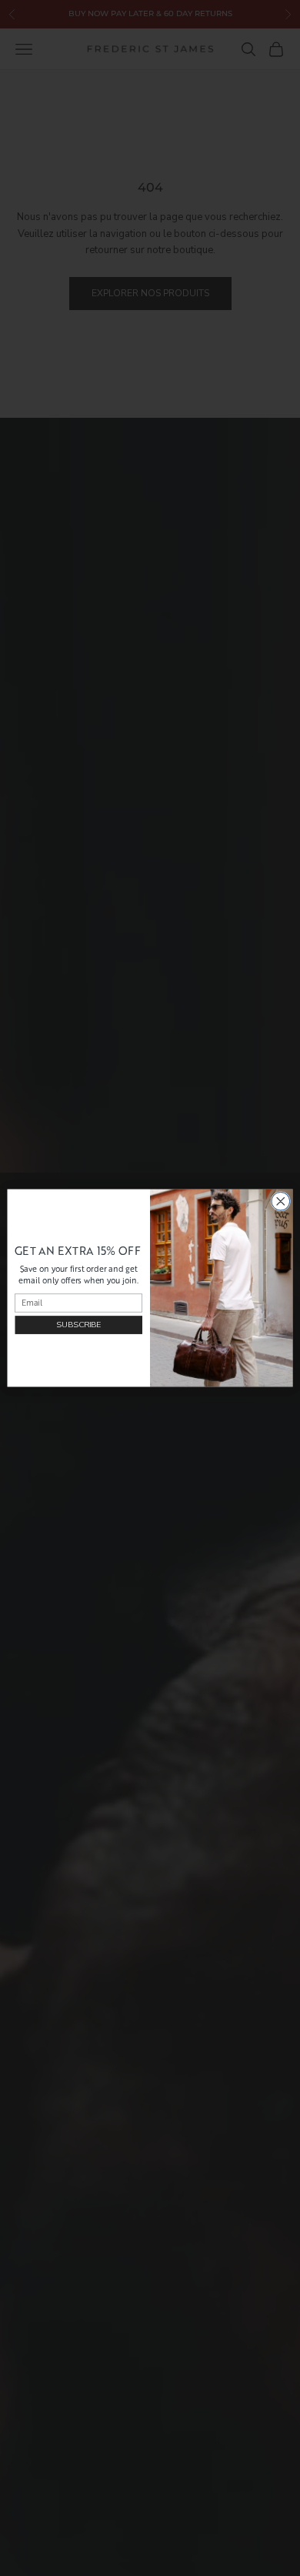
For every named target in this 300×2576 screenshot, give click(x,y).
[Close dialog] (281, 1201)
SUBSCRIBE (78, 1325)
